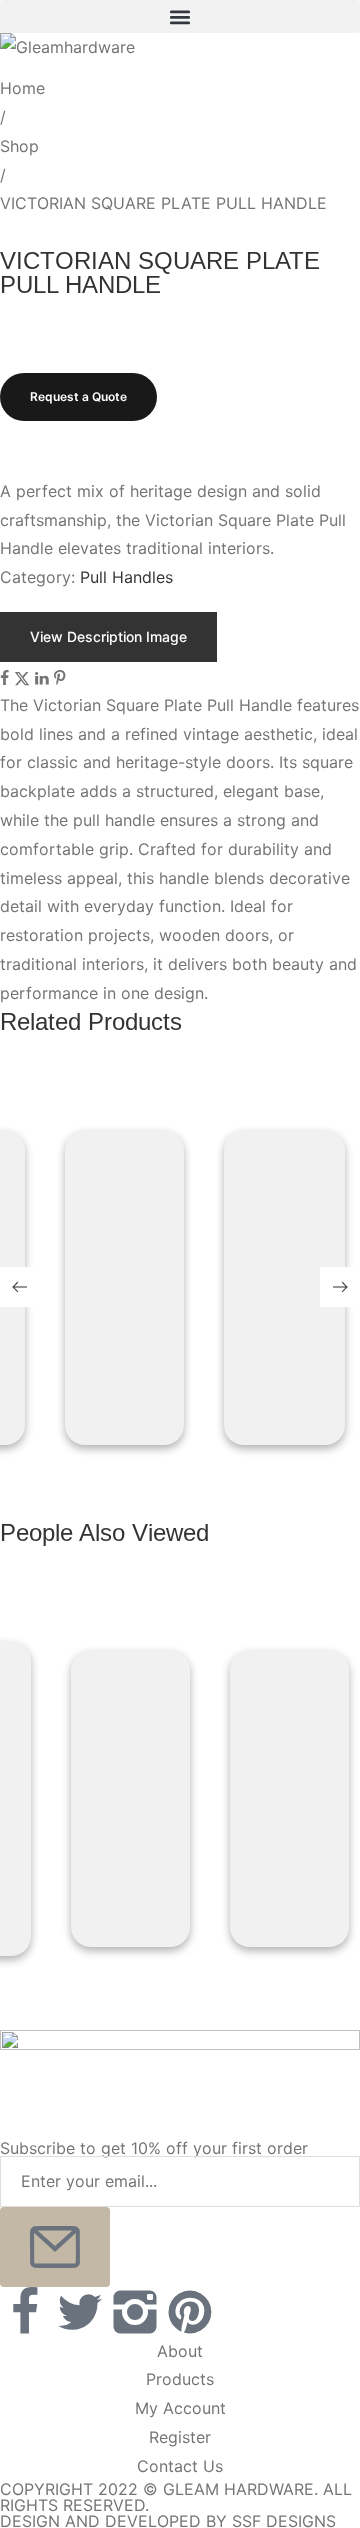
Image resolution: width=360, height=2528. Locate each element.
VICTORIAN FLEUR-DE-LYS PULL (120, 1178)
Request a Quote (78, 396)
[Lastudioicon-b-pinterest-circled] (190, 2311)
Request (119, 1250)
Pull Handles (126, 577)
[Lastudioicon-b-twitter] (80, 2311)
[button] (180, 16)
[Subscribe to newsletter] (55, 2246)
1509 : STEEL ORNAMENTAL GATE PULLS (279, 1178)
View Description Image (108, 636)
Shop (19, 146)
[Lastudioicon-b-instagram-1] (135, 2311)
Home (22, 88)
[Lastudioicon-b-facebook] (25, 2311)
